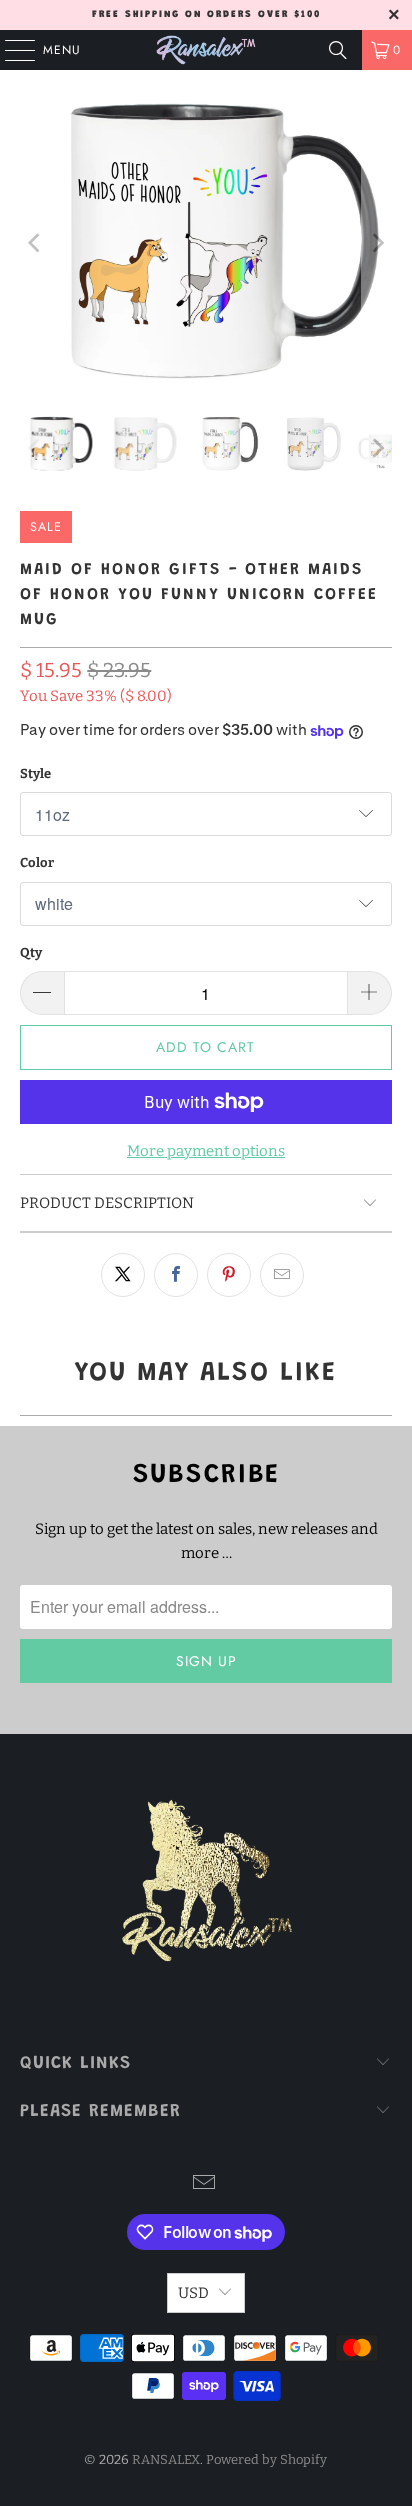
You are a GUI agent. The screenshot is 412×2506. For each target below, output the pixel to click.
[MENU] (10, 50)
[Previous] (35, 243)
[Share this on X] (123, 1275)
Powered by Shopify (266, 2459)
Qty (31, 952)
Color (37, 862)
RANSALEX (166, 2459)
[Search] (338, 50)
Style (35, 773)
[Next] (377, 243)
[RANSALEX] (206, 50)
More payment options (206, 1151)
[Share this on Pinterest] (229, 1275)
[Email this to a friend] (282, 1275)
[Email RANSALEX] (205, 2184)
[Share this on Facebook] (176, 1275)
